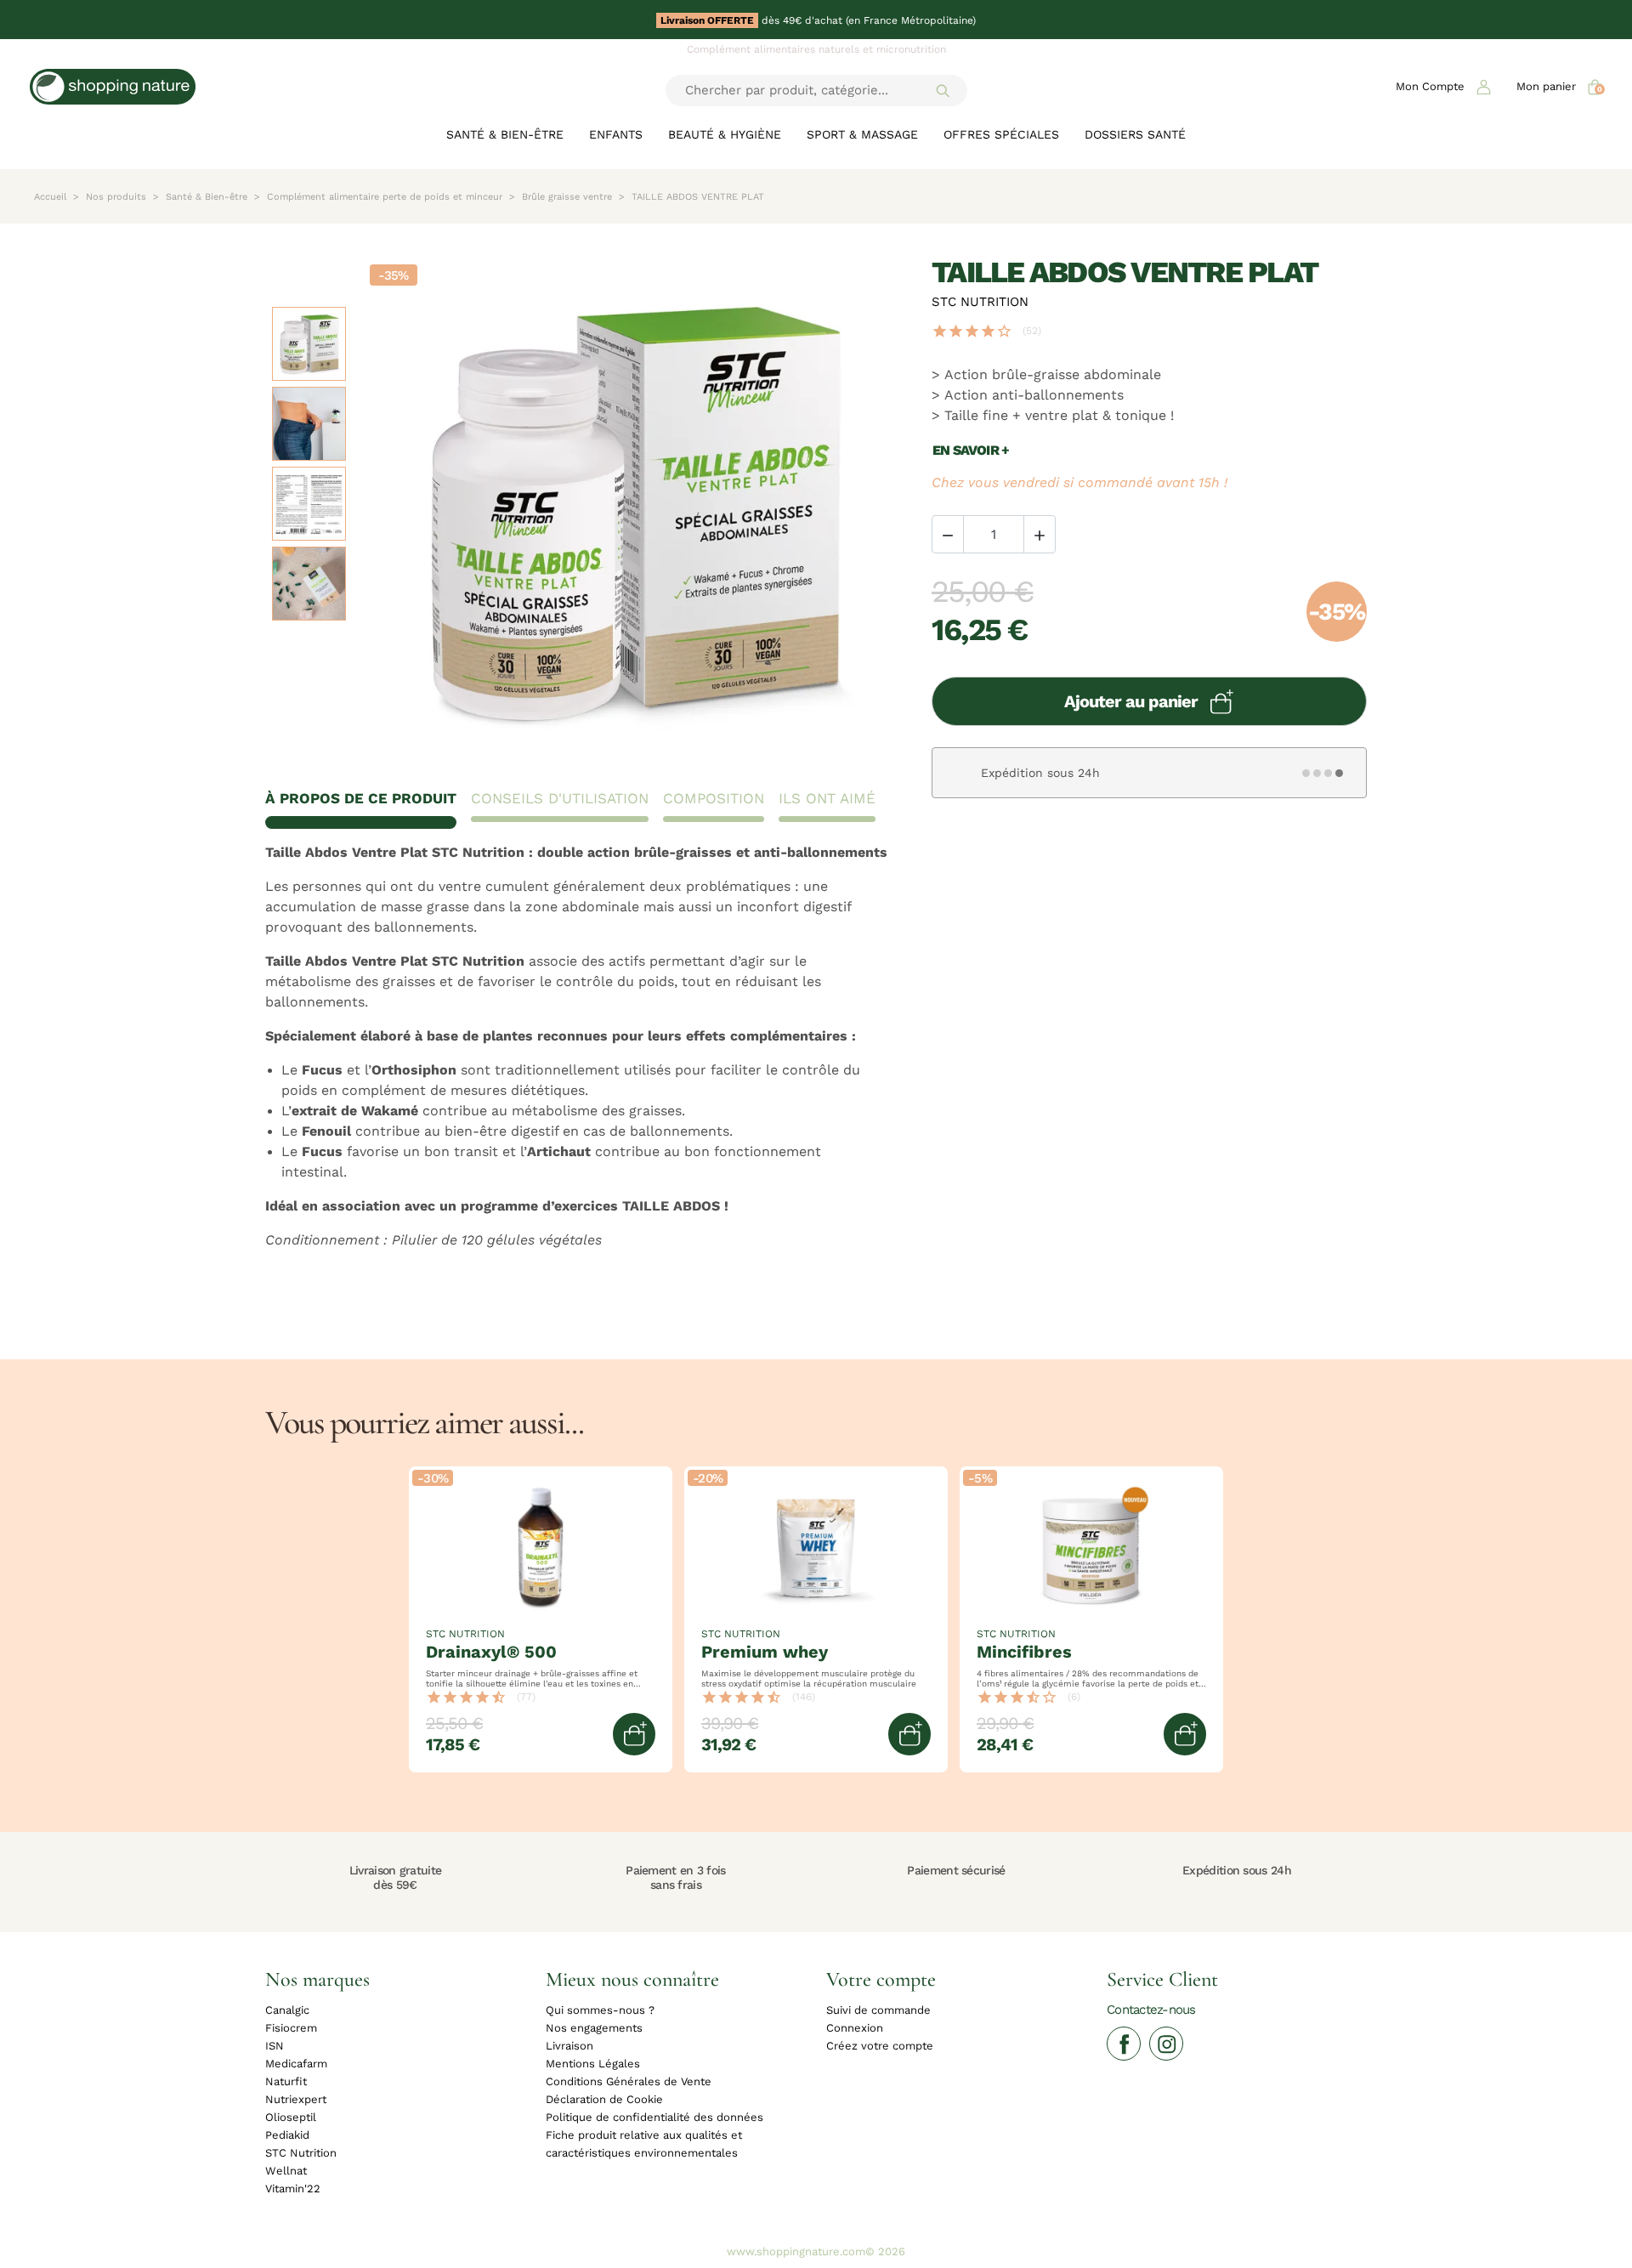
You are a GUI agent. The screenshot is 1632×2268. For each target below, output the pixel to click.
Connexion (855, 2028)
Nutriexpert (296, 2099)
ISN (275, 2046)
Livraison (569, 2046)
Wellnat (286, 2171)
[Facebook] (1124, 2044)
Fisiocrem (291, 2028)
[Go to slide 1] (1306, 774)
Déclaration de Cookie (604, 2099)
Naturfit (286, 2081)
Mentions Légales (593, 2064)
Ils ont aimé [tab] (827, 799)
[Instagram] (1166, 2044)
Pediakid (287, 2135)
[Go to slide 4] (1340, 774)
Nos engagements (594, 2028)
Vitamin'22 (293, 2189)
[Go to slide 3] (1329, 774)
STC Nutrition (980, 301)
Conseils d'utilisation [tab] (560, 799)
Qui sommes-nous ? (600, 2010)
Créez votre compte (880, 2046)
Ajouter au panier (1131, 701)
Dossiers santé (1135, 134)
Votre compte (881, 1979)
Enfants (616, 134)
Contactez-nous (1151, 2009)
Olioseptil (291, 2117)
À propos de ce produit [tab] (361, 799)
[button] (1443, 86)
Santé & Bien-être (505, 134)
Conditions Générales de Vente (629, 2081)
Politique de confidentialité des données (654, 2117)
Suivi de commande (878, 2010)
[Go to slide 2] (1317, 774)
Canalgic (287, 2010)
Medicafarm (296, 2064)
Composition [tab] (714, 799)
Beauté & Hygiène (725, 134)
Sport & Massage (862, 134)
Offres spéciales (1001, 134)
